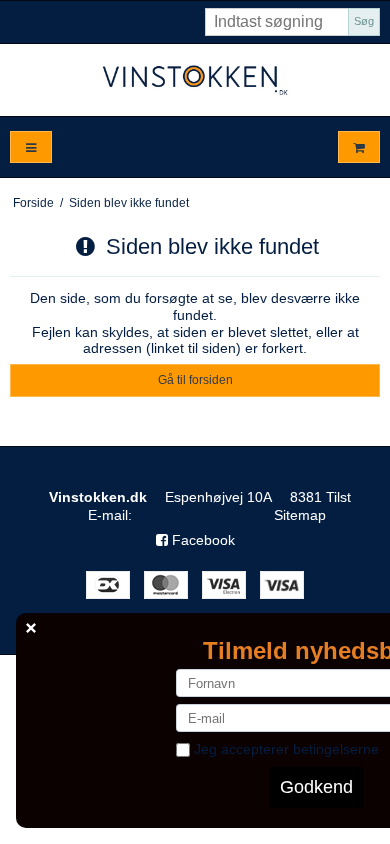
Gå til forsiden (195, 380)
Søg (364, 21)
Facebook (201, 540)
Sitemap (300, 515)
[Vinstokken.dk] (195, 80)
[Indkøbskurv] (359, 147)
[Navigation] (31, 147)
